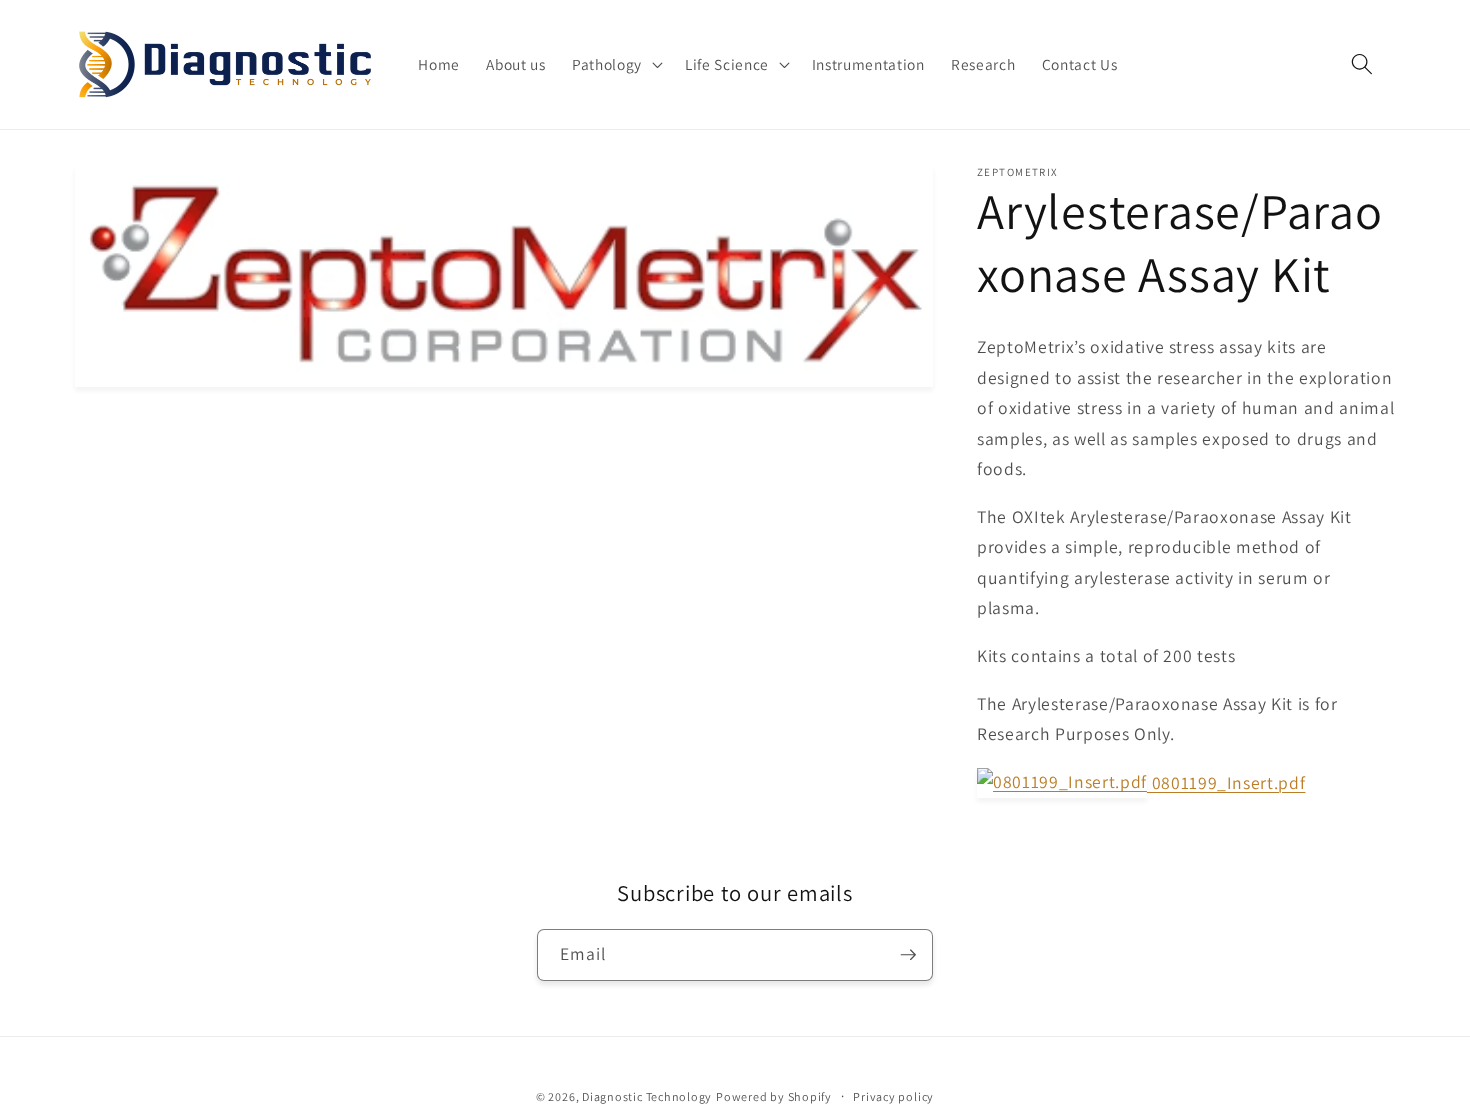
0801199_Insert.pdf (1226, 782)
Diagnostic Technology (647, 1096)
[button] (615, 65)
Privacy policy (893, 1096)
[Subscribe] (908, 955)
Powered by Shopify (774, 1096)
